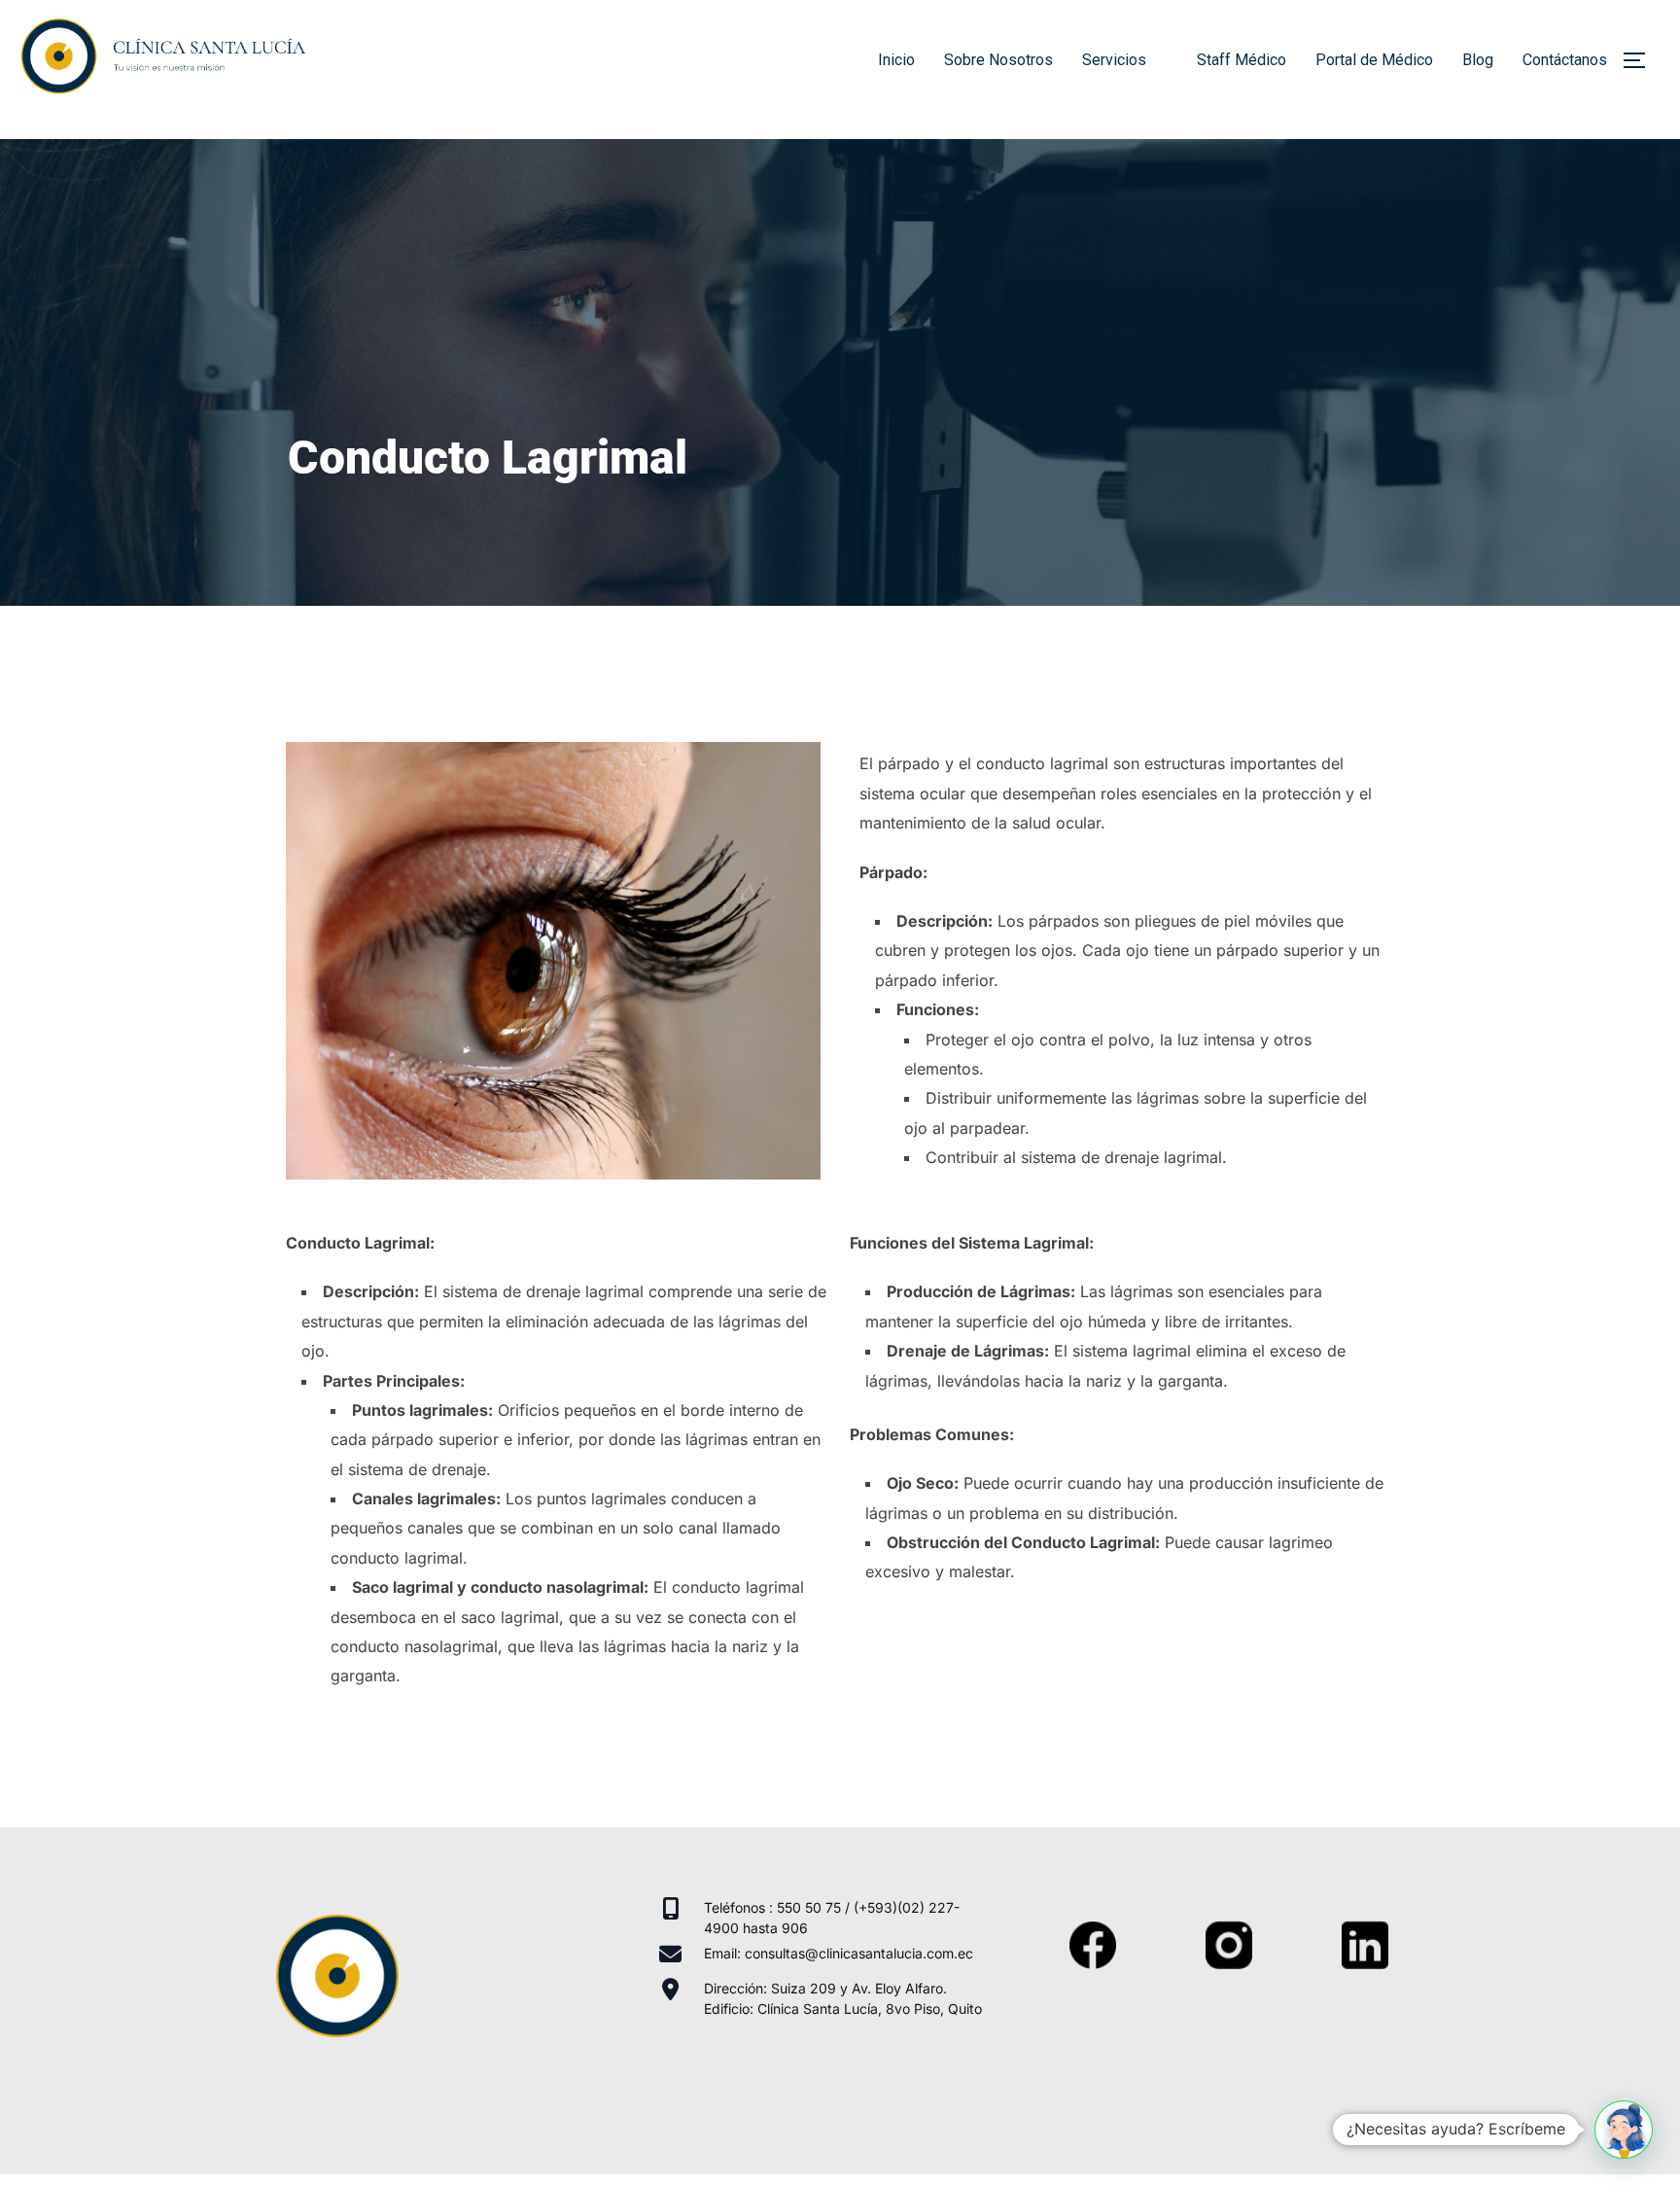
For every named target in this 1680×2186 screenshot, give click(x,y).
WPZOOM (1391, 2137)
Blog (1478, 60)
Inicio (896, 60)
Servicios (1114, 60)
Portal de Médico (1374, 60)
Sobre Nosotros (998, 60)
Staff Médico (1242, 60)
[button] (1624, 2130)
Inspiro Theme (1284, 2137)
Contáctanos (1565, 60)
